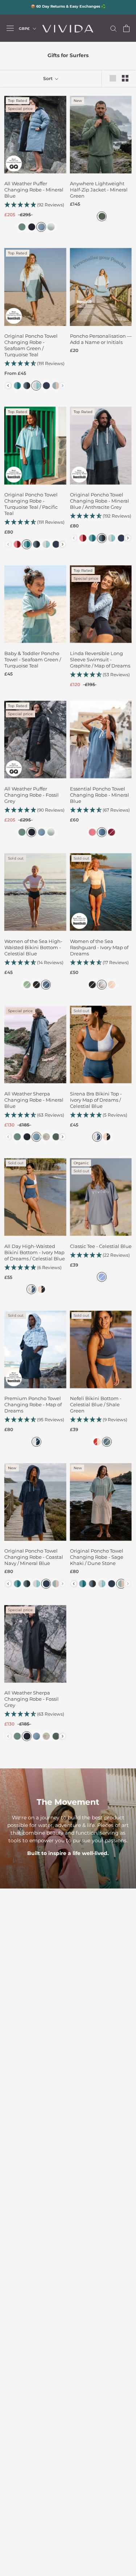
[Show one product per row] (113, 78)
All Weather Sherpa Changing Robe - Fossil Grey (32, 1699)
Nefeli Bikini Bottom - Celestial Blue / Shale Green (96, 1404)
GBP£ (24, 29)
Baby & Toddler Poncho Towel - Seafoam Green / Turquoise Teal (33, 659)
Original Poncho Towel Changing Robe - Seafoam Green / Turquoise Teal (31, 345)
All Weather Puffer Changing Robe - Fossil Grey (32, 795)
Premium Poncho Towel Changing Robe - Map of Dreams (33, 1404)
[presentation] (8, 386)
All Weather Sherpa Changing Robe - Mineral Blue (34, 1100)
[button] (35, 205)
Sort (48, 78)
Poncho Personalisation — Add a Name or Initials (101, 339)
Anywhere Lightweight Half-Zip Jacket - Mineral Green (99, 190)
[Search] (114, 28)
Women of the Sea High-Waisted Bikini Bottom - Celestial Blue (33, 947)
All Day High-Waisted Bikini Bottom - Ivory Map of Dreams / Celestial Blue (35, 1252)
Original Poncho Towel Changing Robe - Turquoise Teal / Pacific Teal (31, 504)
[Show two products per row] (125, 78)
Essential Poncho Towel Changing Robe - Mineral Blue (100, 795)
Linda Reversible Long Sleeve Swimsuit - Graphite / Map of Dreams (100, 659)
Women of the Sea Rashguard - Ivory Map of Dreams (99, 947)
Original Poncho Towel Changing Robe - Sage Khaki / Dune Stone (97, 1557)
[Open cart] (126, 28)
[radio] (21, 227)
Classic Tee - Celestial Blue (101, 1246)
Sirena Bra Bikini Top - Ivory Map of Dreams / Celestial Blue (96, 1100)
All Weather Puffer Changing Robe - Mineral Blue (34, 190)
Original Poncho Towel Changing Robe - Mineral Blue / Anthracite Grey (100, 501)
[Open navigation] (10, 28)
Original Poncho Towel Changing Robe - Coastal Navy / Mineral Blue (34, 1557)
